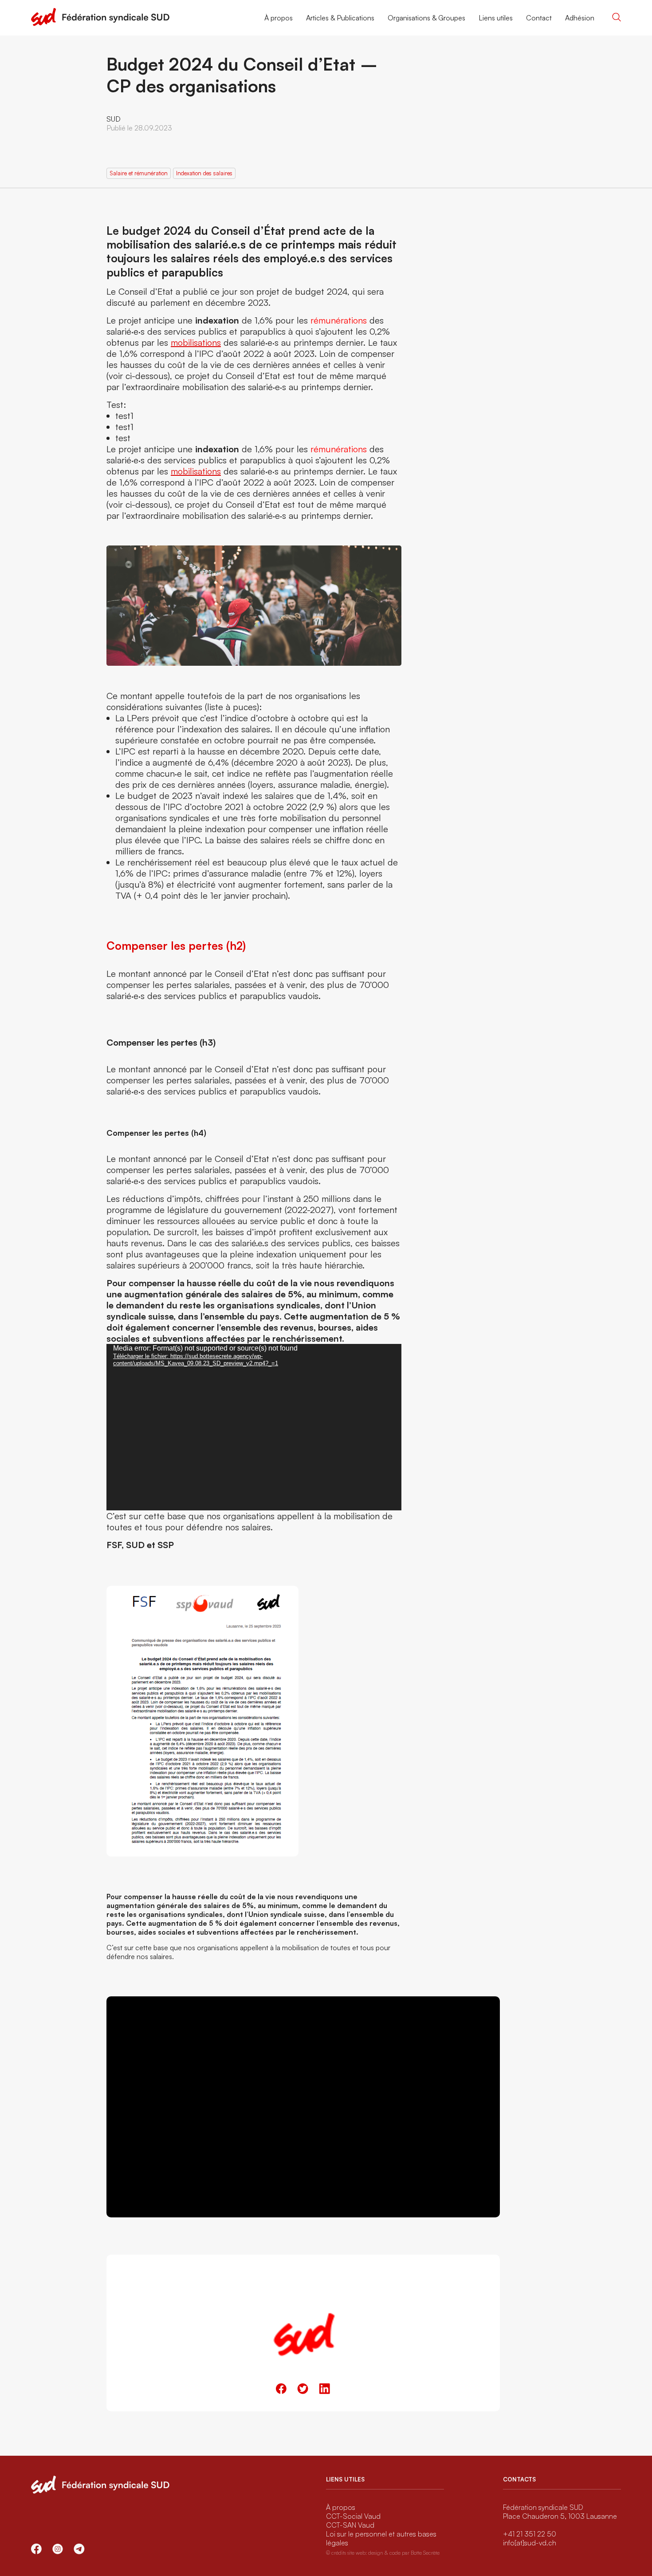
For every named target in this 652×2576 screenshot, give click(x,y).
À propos (279, 18)
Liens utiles (496, 18)
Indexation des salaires (204, 173)
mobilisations (196, 342)
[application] (254, 1427)
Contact (539, 18)
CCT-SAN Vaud (350, 2525)
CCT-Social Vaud (353, 2516)
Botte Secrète (425, 2553)
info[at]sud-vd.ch (530, 2543)
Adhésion (580, 18)
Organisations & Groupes (426, 18)
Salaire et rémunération (139, 173)
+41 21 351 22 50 (530, 2534)
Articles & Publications (340, 18)
